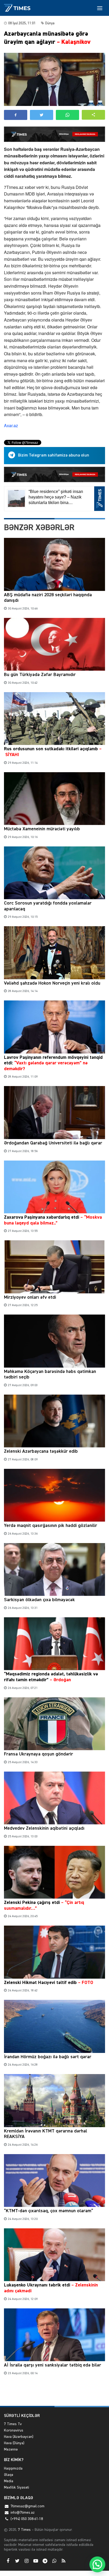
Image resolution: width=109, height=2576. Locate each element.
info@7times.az (23, 2513)
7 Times (24, 2530)
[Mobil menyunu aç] (100, 8)
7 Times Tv (13, 2424)
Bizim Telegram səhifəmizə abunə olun (54, 455)
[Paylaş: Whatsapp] (67, 115)
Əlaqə (9, 2475)
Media (9, 2481)
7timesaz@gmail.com (28, 2506)
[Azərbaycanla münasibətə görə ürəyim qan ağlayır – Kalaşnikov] (54, 79)
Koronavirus (14, 2430)
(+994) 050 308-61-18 (27, 2519)
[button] (93, 115)
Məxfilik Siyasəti (17, 2488)
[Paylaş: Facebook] (16, 115)
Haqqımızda (13, 2468)
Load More (54, 2394)
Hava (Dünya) (14, 2443)
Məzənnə (11, 2449)
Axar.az (11, 425)
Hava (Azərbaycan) (19, 2437)
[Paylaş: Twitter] (42, 115)
